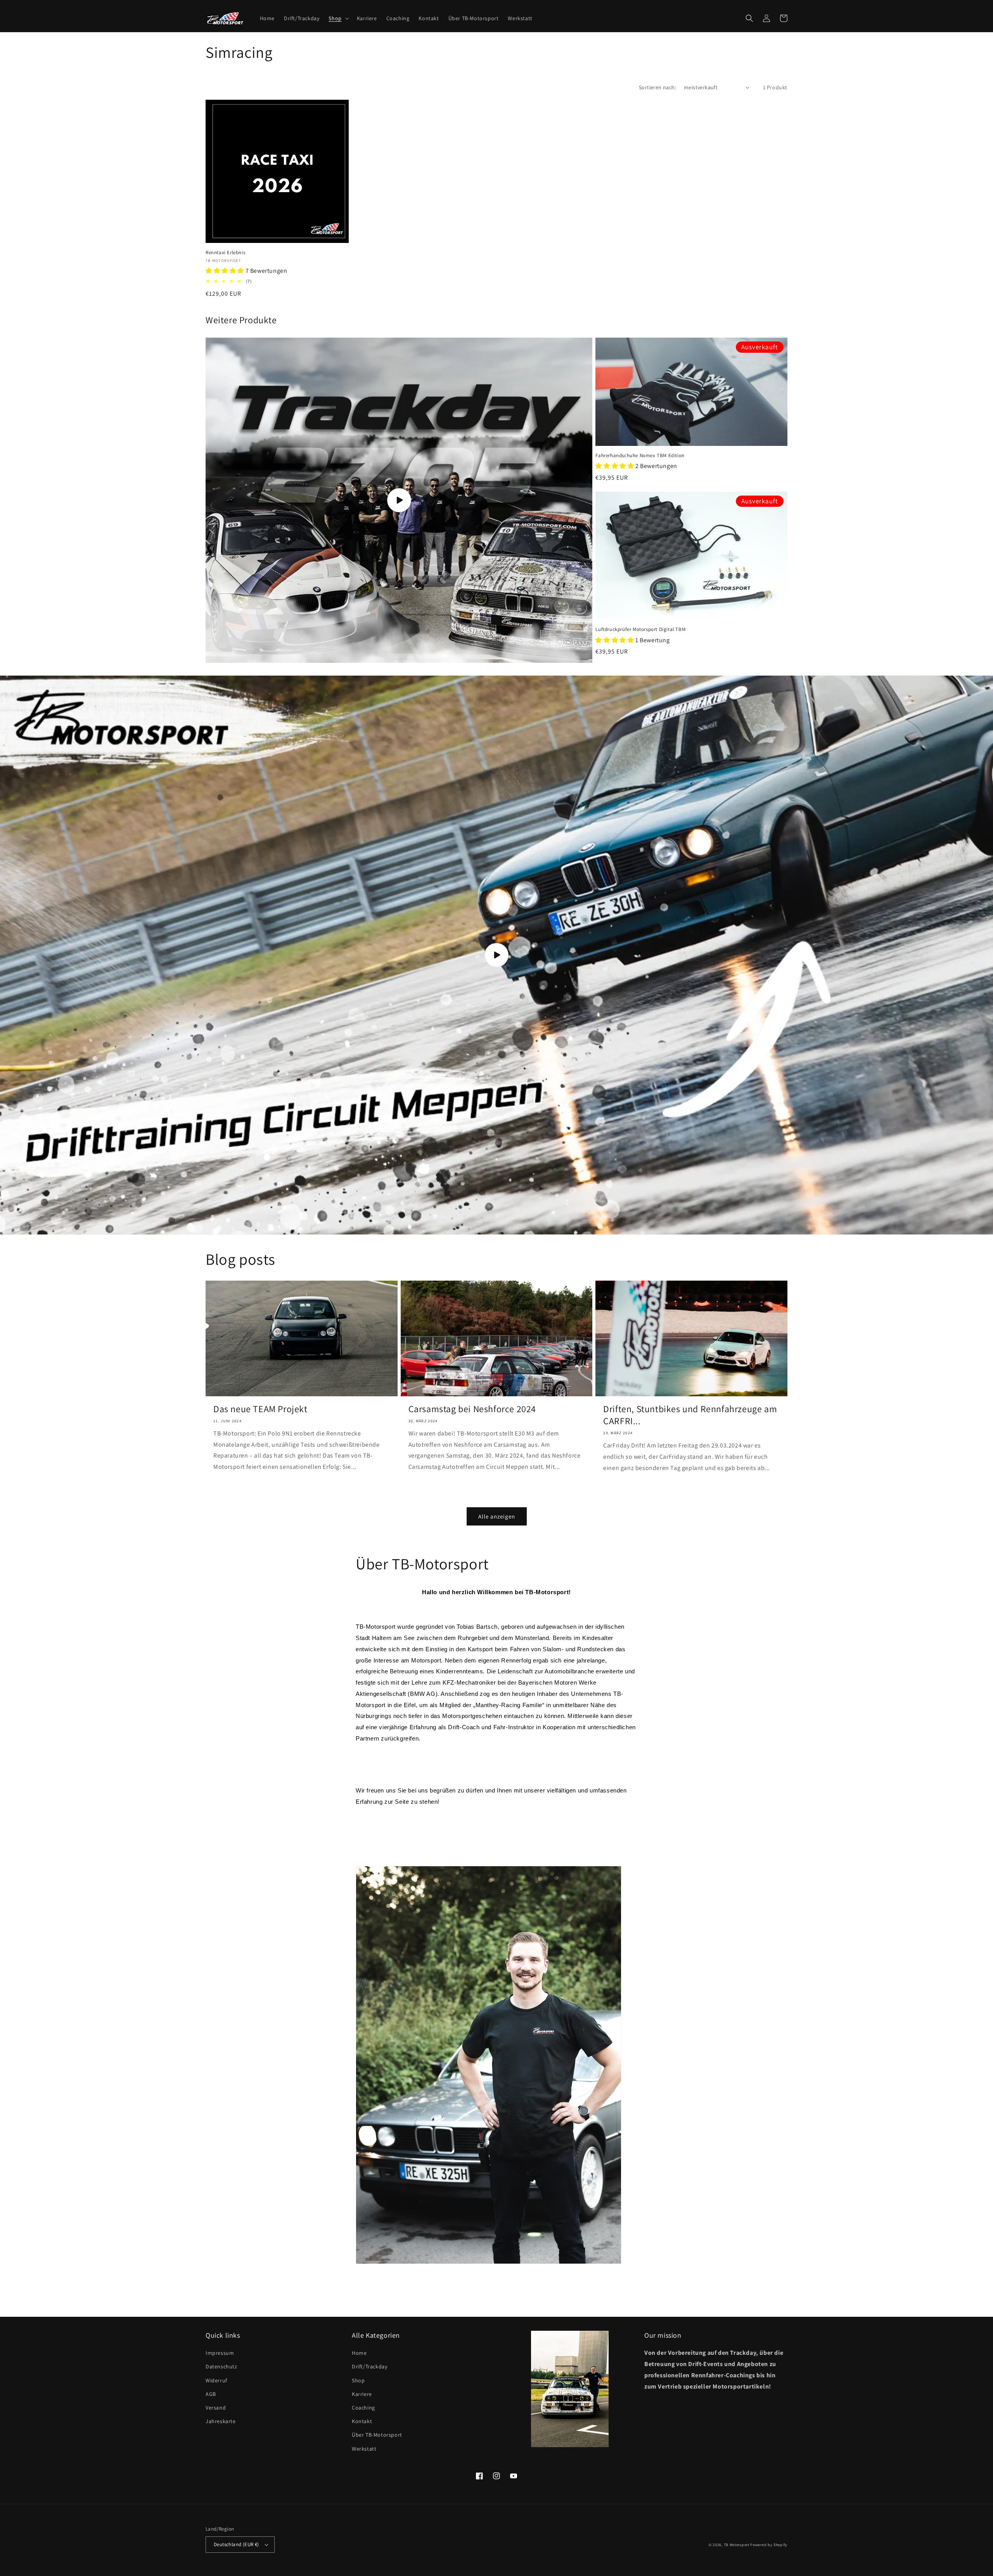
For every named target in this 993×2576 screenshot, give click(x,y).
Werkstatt (364, 2449)
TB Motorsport (737, 2545)
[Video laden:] (496, 955)
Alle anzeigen (497, 1516)
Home (359, 2353)
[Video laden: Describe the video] (399, 500)
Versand (216, 2408)
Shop (358, 2380)
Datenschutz (221, 2366)
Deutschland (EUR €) (236, 2544)
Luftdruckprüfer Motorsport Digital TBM (640, 629)
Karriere (362, 2394)
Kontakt (362, 2421)
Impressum (220, 2353)
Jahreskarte (221, 2421)
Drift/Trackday (369, 2366)
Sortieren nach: (657, 87)
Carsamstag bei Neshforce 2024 (472, 1409)
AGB (211, 2394)
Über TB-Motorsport (377, 2435)
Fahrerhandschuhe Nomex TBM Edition (640, 456)
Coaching (363, 2408)
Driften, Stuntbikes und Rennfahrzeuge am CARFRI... (690, 1415)
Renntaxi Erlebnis (225, 253)
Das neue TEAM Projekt (260, 1409)
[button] (338, 18)
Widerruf (216, 2380)
